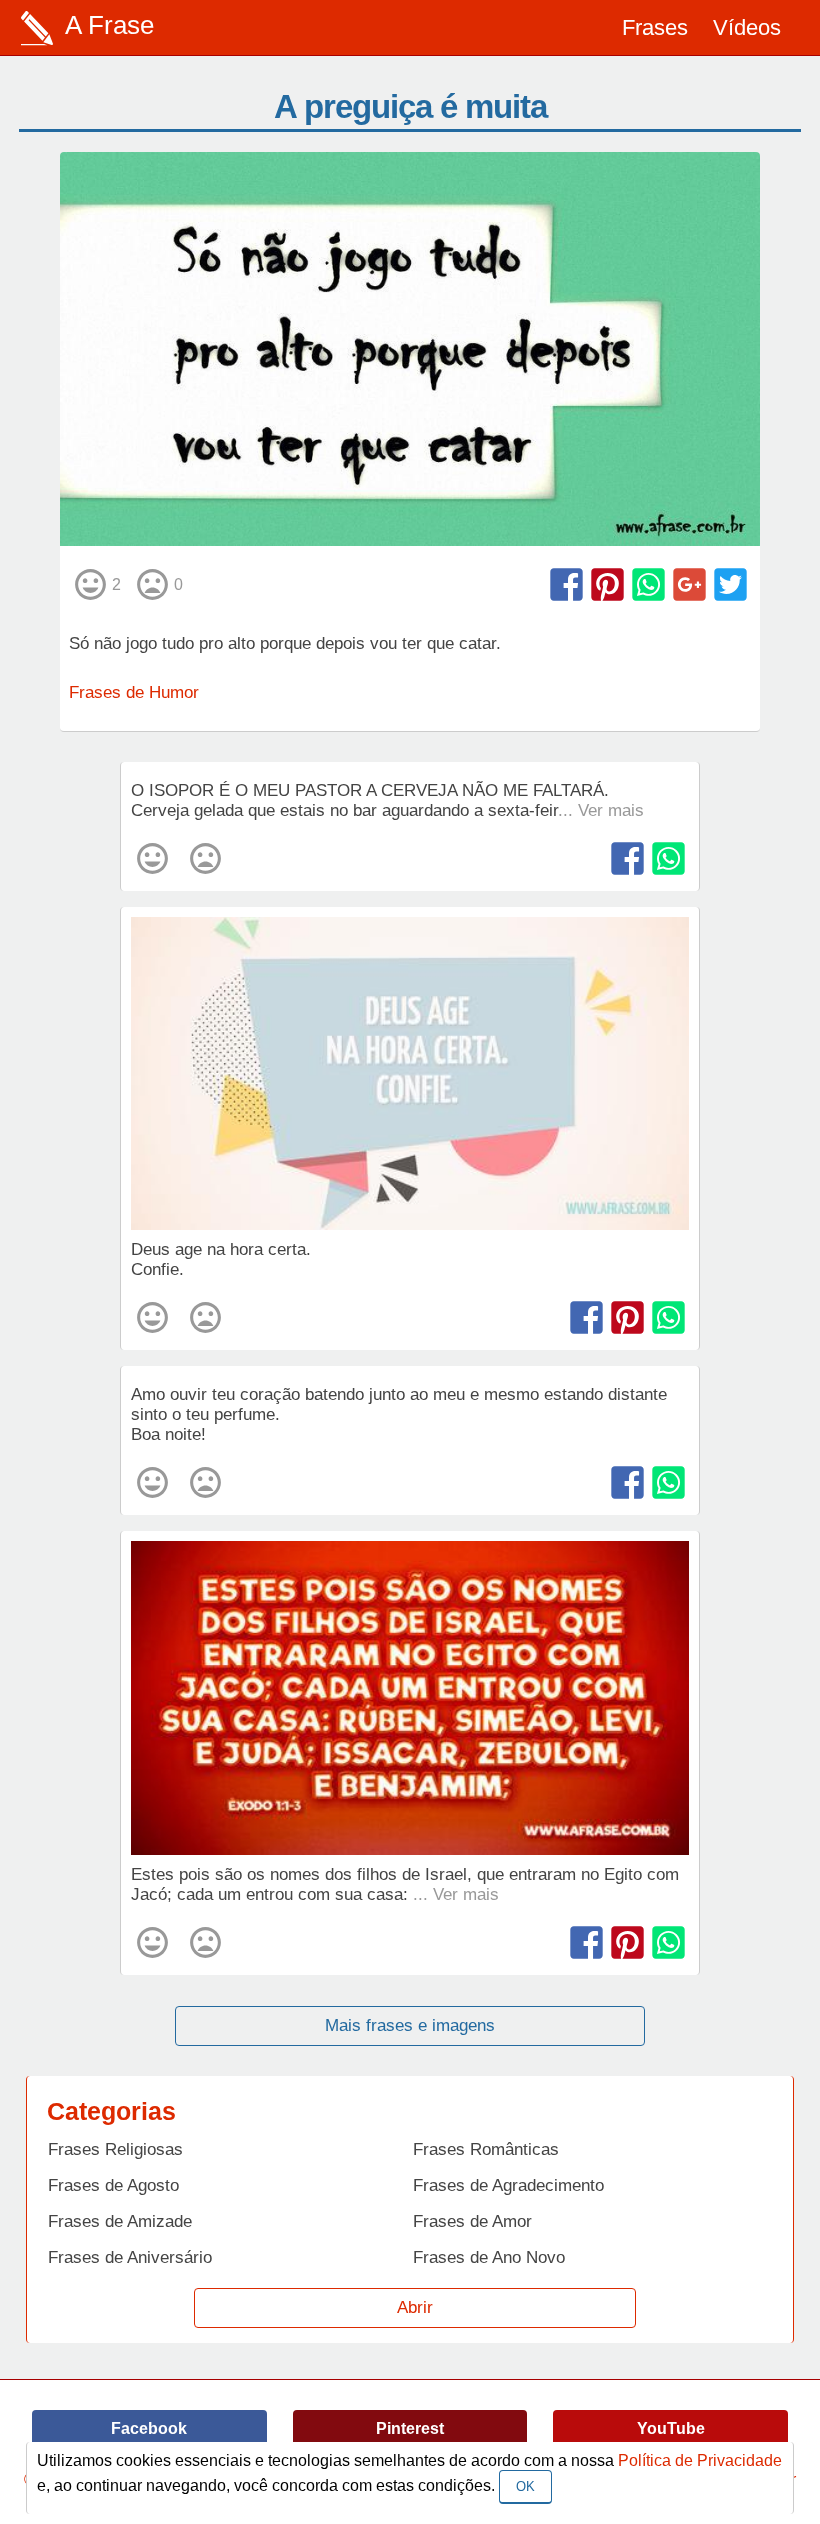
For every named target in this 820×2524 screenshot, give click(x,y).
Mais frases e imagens (410, 2025)
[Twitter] (730, 584)
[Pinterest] (607, 584)
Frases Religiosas (115, 2149)
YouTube (671, 2428)
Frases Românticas (486, 2149)
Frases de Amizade (120, 2221)
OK (525, 2486)
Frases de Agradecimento (508, 2185)
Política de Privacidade (700, 2460)
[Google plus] (689, 584)
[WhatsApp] (648, 584)
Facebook (149, 2428)
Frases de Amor (472, 2221)
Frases (655, 27)
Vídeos (747, 27)
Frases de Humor (134, 692)
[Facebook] (566, 584)
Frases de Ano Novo (489, 2257)
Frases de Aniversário (130, 2257)
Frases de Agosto (113, 2185)
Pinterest (410, 2428)
